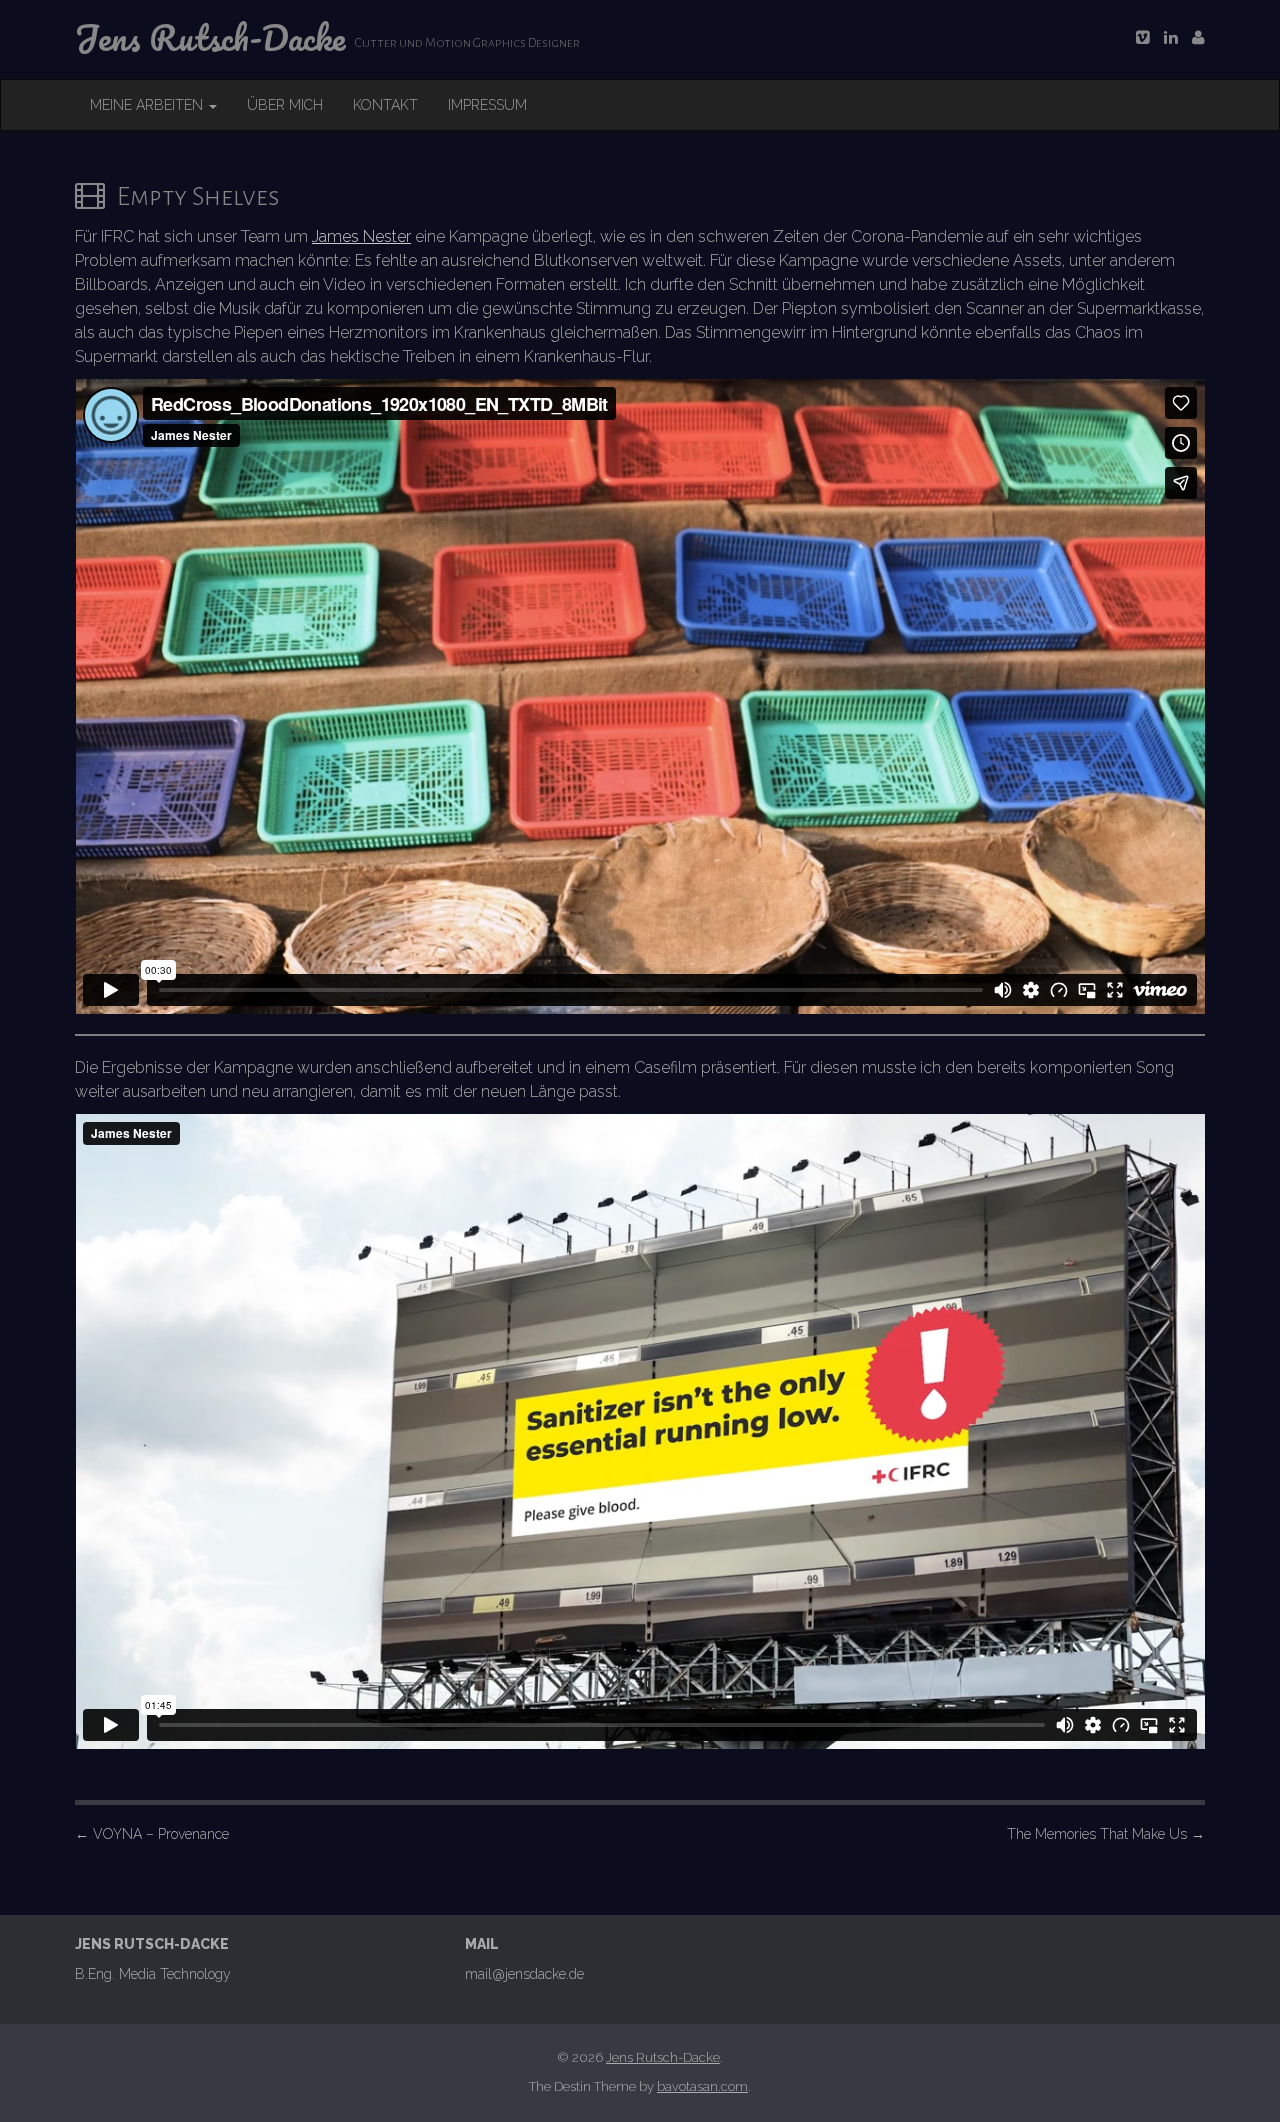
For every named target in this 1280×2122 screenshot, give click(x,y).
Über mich (285, 105)
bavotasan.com (702, 2086)
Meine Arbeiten (148, 105)
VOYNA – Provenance (152, 1834)
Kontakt (385, 105)
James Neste (359, 236)
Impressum (487, 105)
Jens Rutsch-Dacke (663, 2057)
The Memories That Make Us (1106, 1834)
